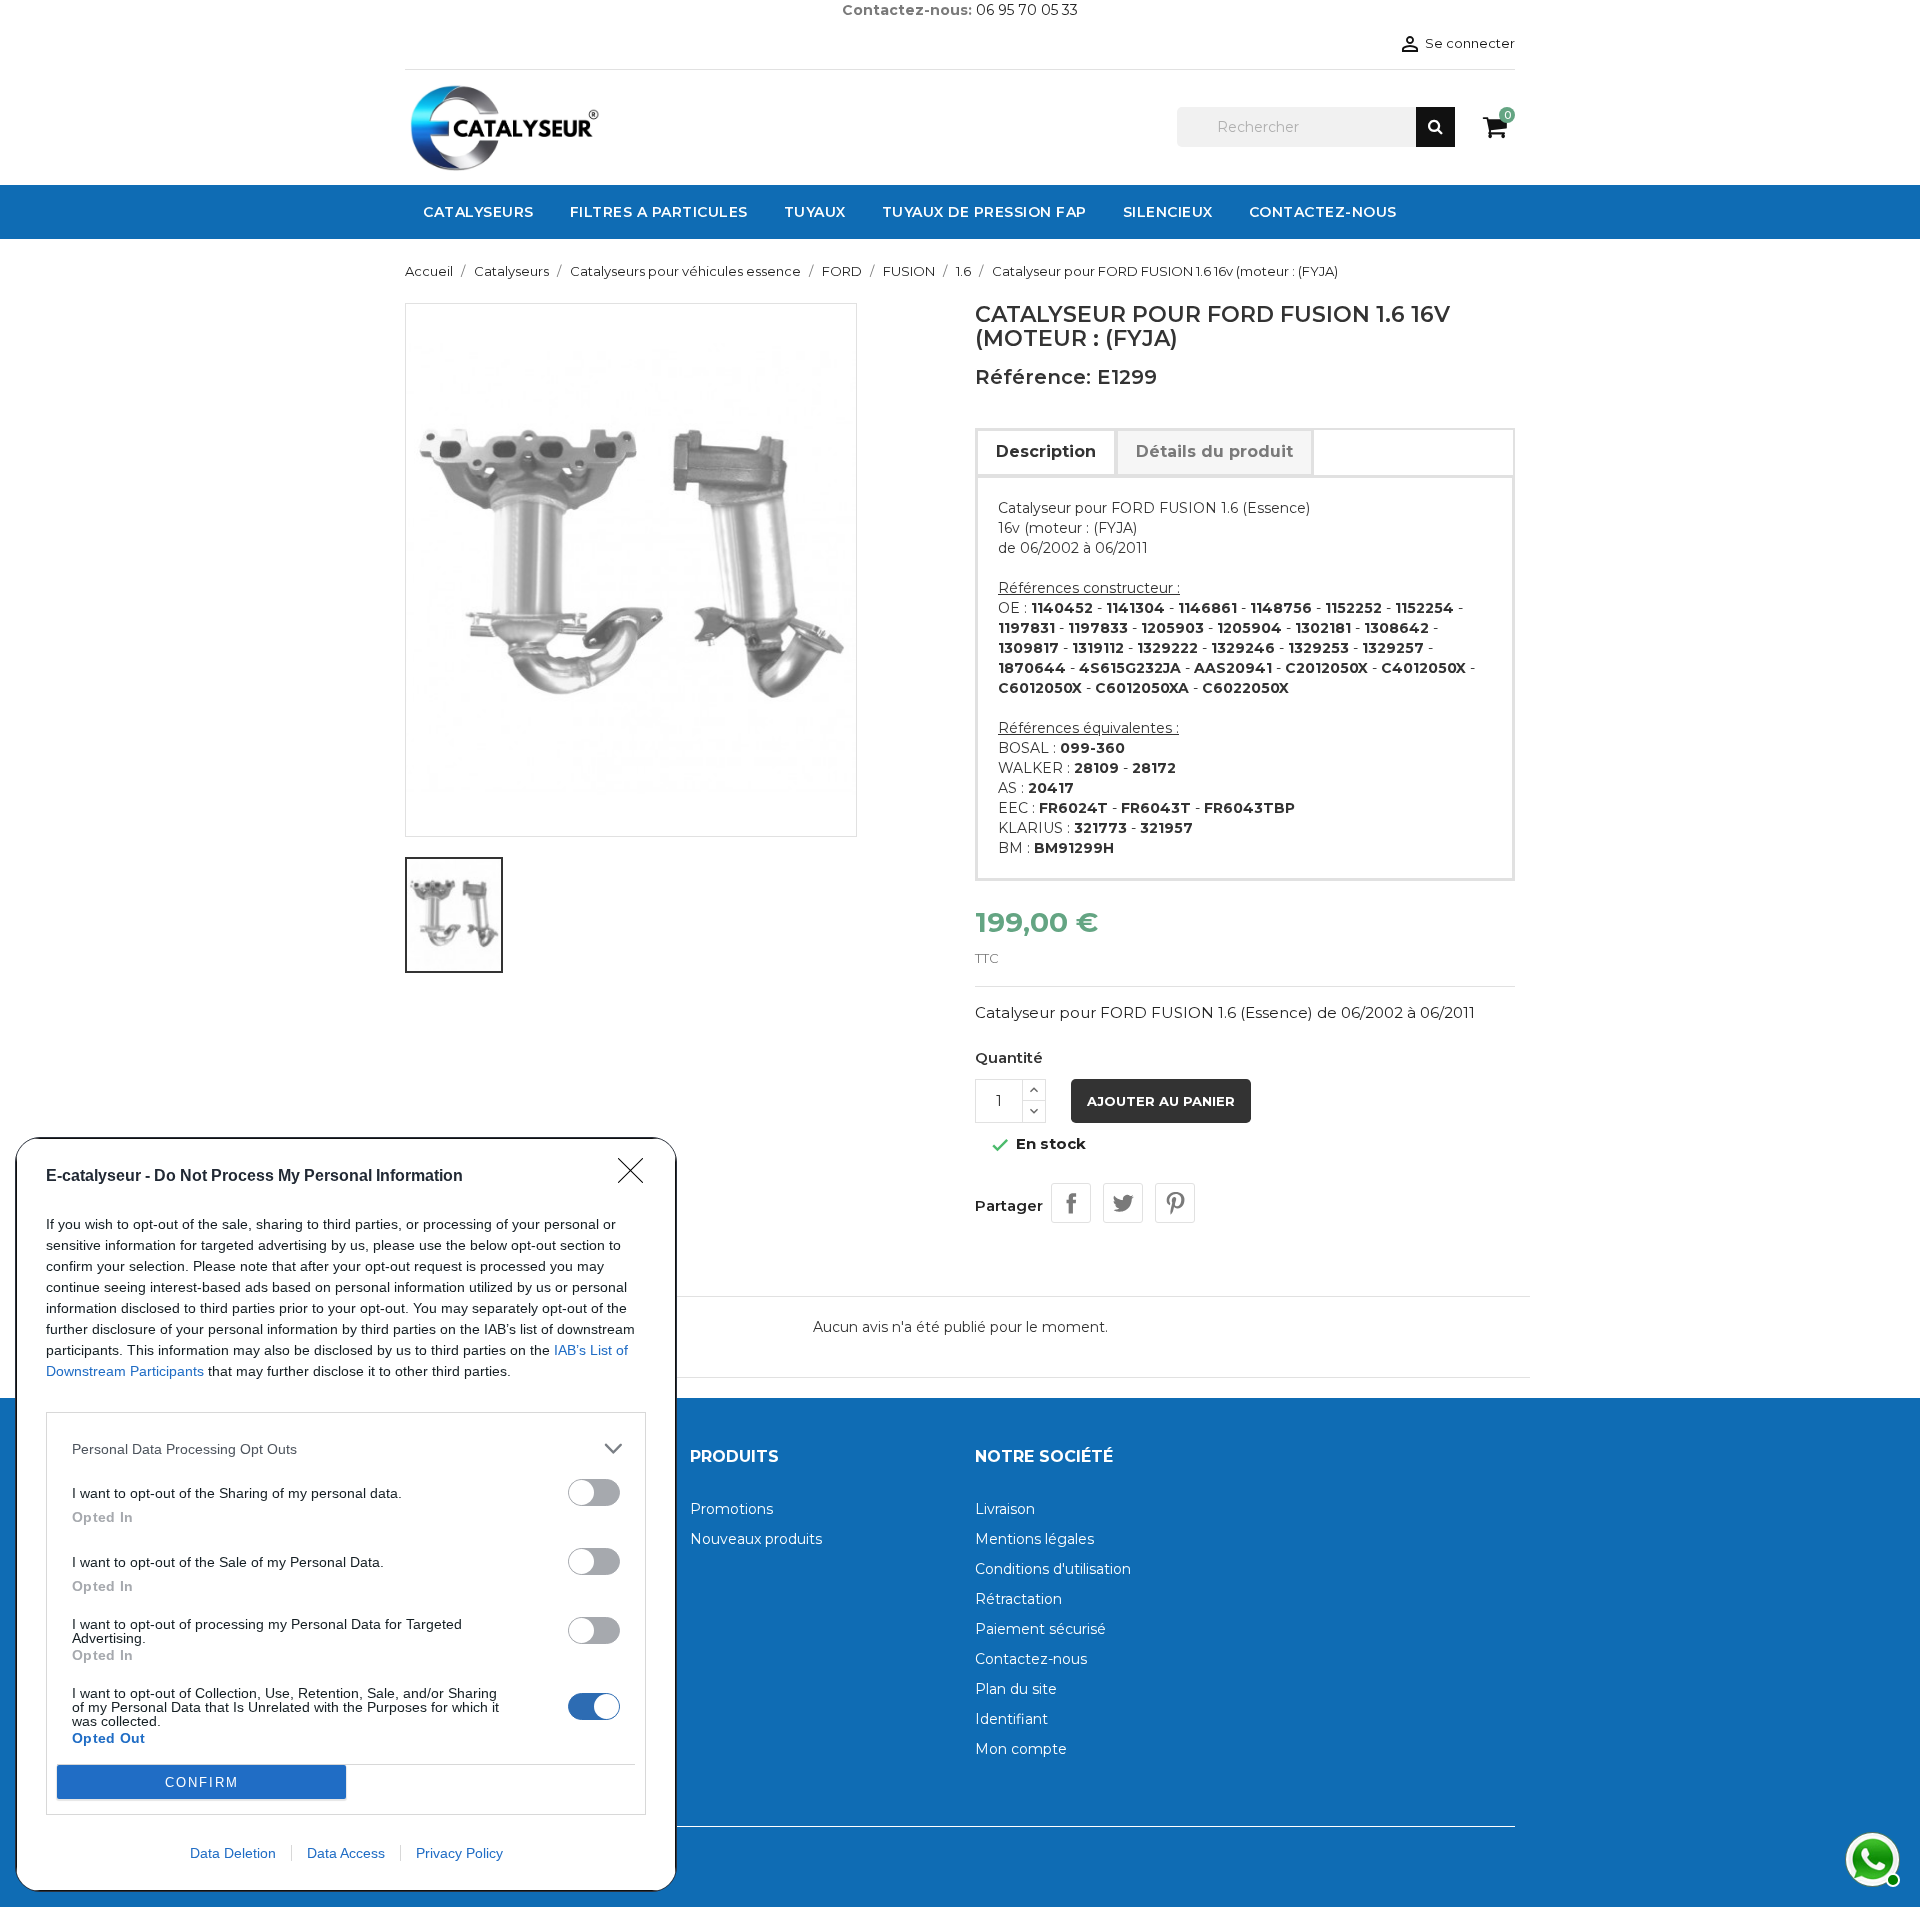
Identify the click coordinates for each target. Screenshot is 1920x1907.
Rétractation (1018, 1599)
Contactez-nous (1031, 1659)
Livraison (1005, 1509)
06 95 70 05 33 (1027, 10)
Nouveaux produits (756, 1539)
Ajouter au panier (1161, 1101)
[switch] (594, 1492)
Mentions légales (1034, 1539)
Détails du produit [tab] (1214, 451)
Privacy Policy (459, 1853)
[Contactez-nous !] (1870, 1857)
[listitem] (346, 1448)
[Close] (637, 1177)
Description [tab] (1046, 451)
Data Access (346, 1853)
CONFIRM (202, 1782)
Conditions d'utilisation (1053, 1569)
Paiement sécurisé (1040, 1629)
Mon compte (1021, 1749)
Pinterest (1175, 1203)
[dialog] (346, 1514)
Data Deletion (233, 1853)
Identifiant (1011, 1719)
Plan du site (1016, 1689)
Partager (1071, 1203)
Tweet (1123, 1203)
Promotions (731, 1509)
